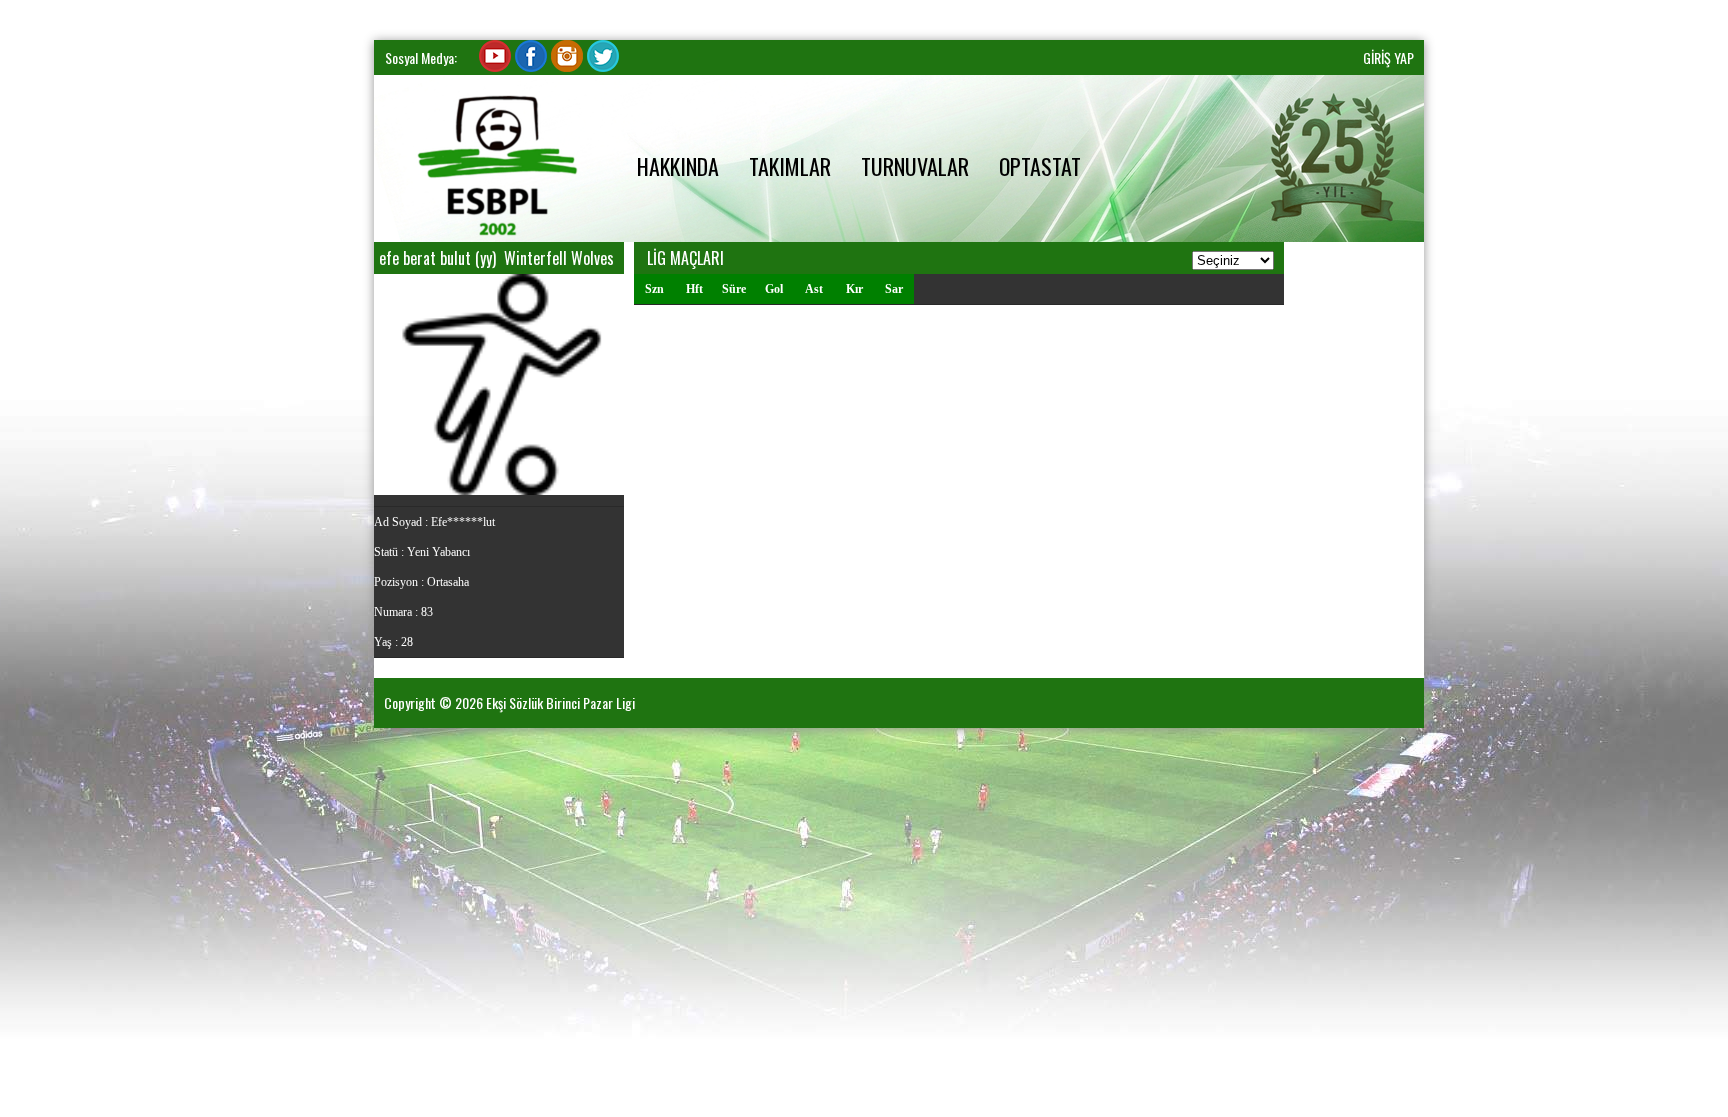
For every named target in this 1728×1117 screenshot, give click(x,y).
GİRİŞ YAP (1388, 57)
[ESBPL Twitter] (603, 66)
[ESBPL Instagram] (567, 66)
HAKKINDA (678, 166)
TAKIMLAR (790, 166)
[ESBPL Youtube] (495, 66)
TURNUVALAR (915, 166)
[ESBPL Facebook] (531, 66)
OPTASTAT (1040, 166)
